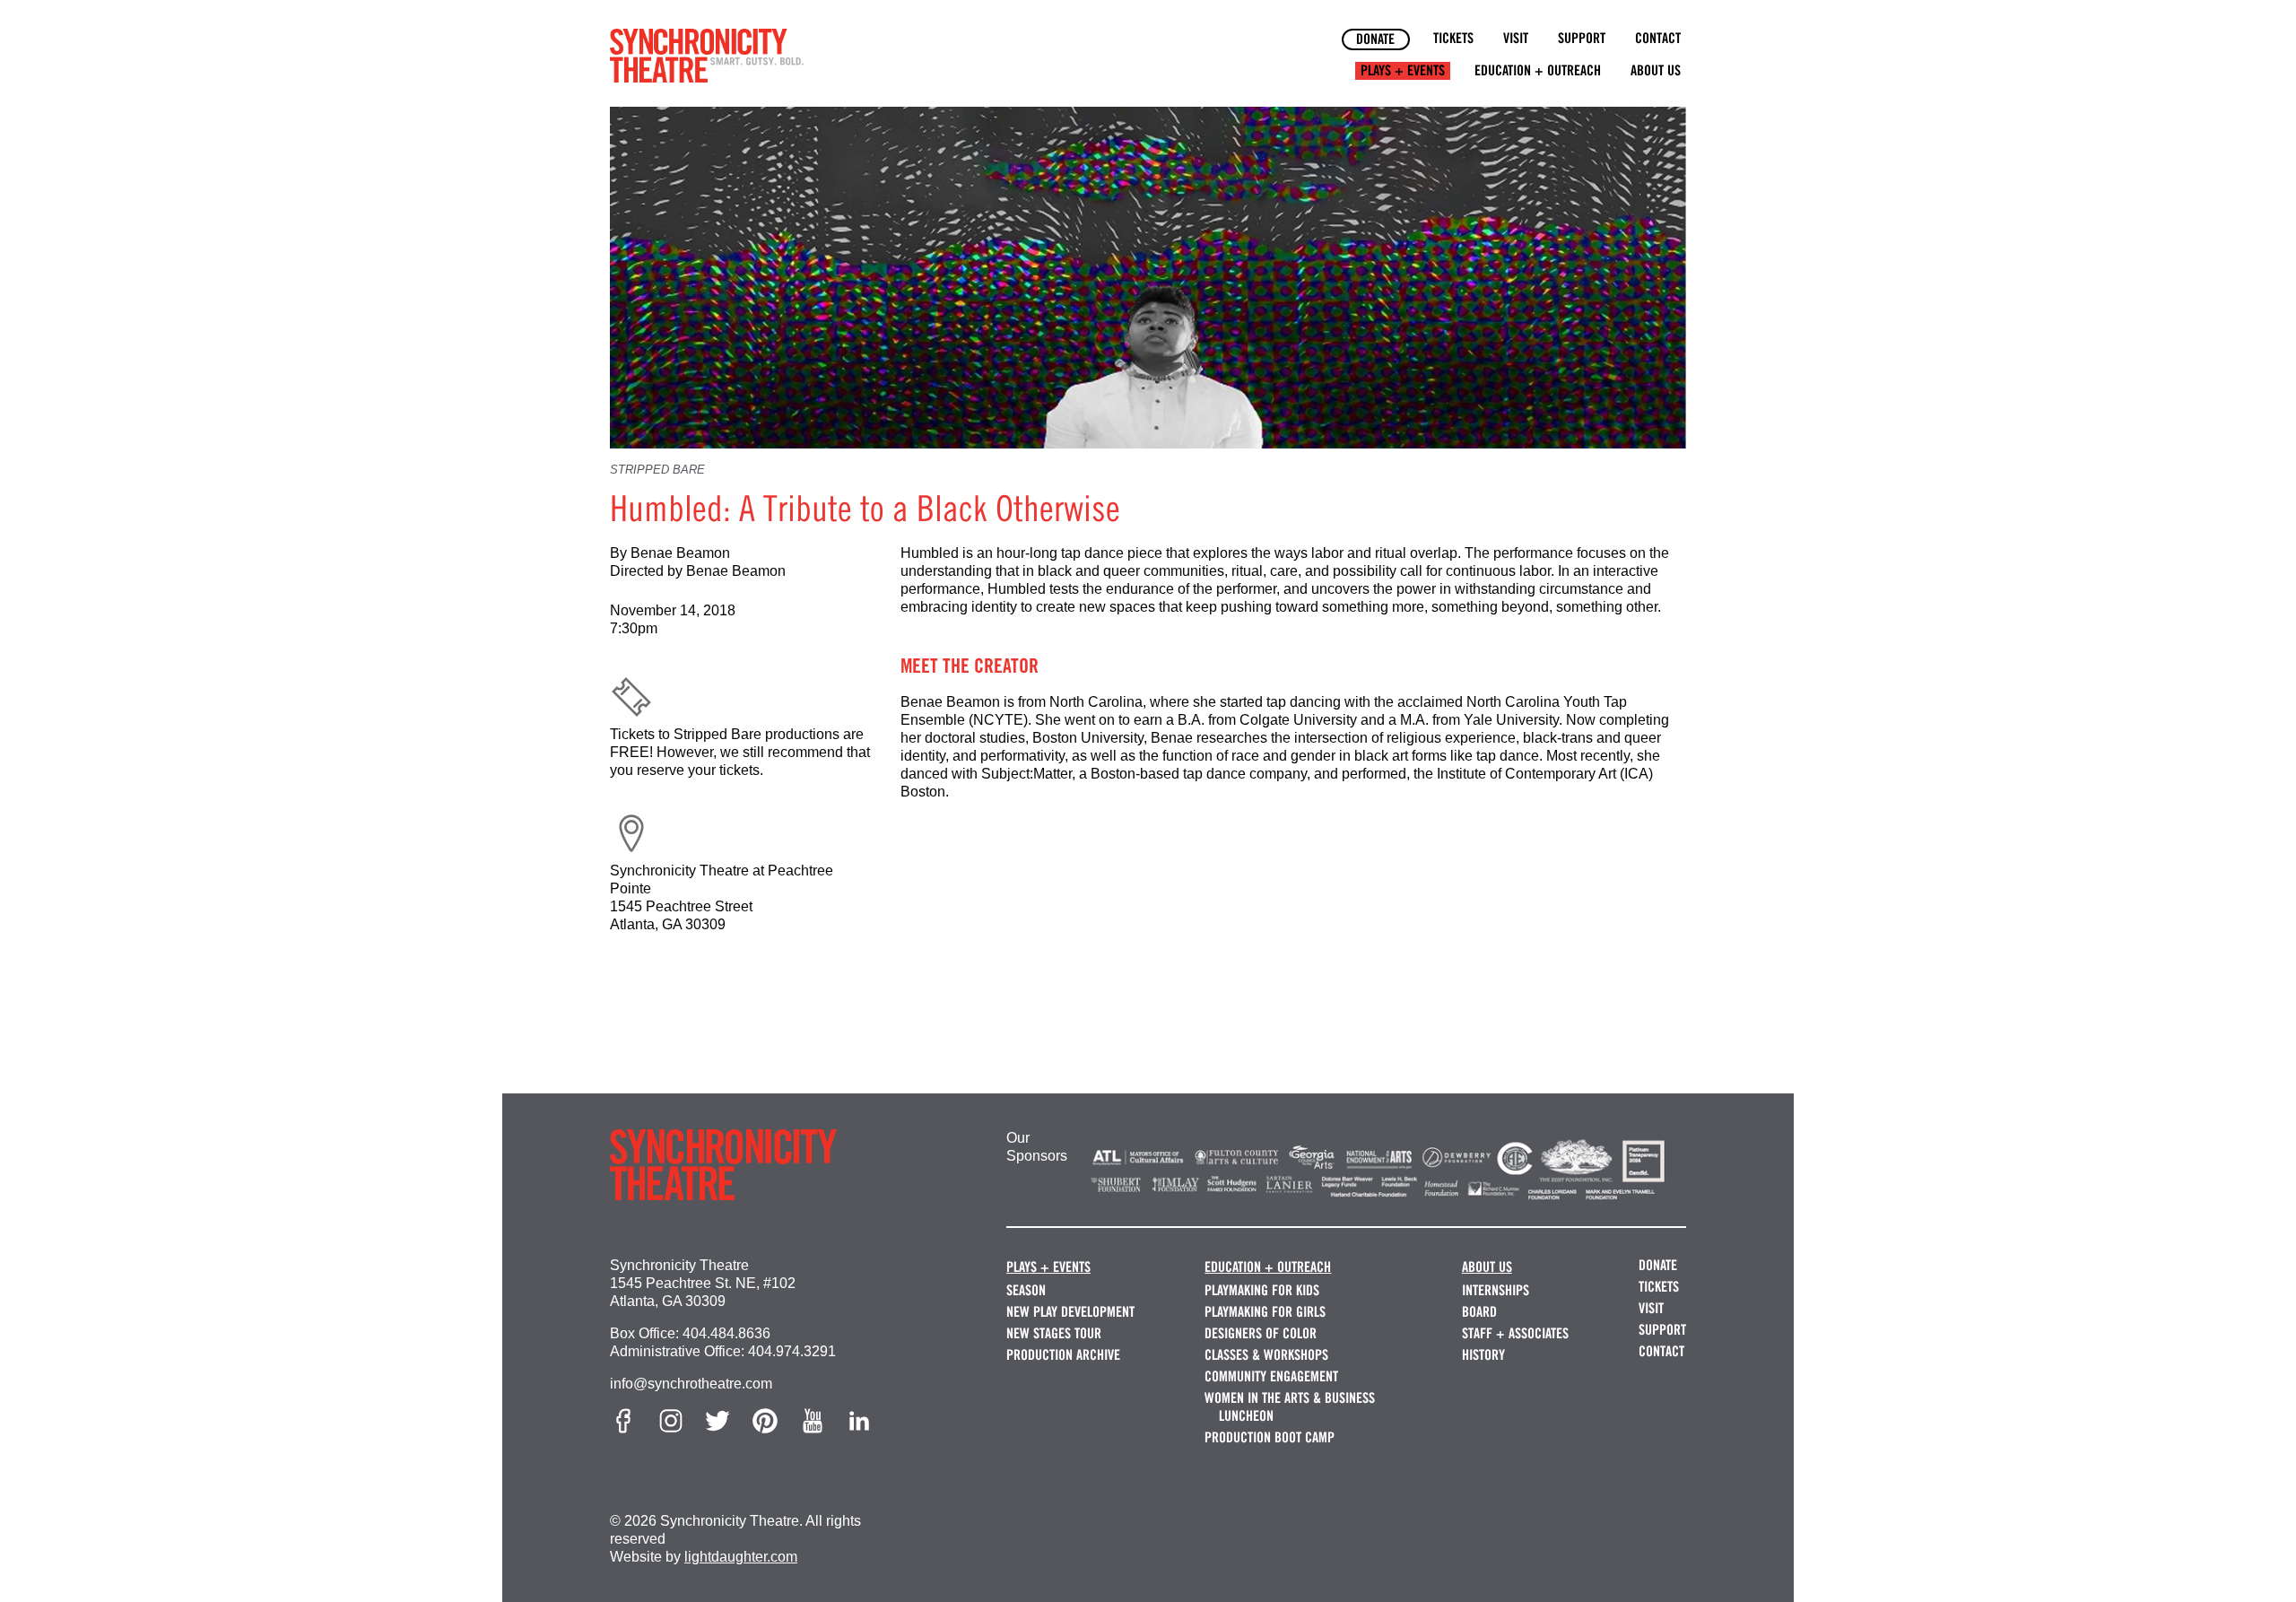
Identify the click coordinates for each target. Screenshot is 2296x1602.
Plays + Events (1403, 70)
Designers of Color (1261, 1333)
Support (1582, 38)
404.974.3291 (792, 1351)
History (1483, 1355)
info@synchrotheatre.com (691, 1384)
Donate (1375, 39)
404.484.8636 (726, 1333)
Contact (1658, 38)
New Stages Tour (1054, 1333)
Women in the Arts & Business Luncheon (1290, 1407)
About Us (1656, 70)
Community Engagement (1271, 1376)
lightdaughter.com (741, 1557)
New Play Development (1070, 1312)
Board (1479, 1312)
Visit (1516, 38)
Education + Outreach (1538, 70)
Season (1026, 1290)
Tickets (1453, 38)
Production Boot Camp (1270, 1437)
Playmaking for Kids (1262, 1290)
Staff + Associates (1515, 1333)
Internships (1496, 1290)
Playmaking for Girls (1265, 1312)
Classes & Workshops (1266, 1355)
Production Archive (1063, 1355)
